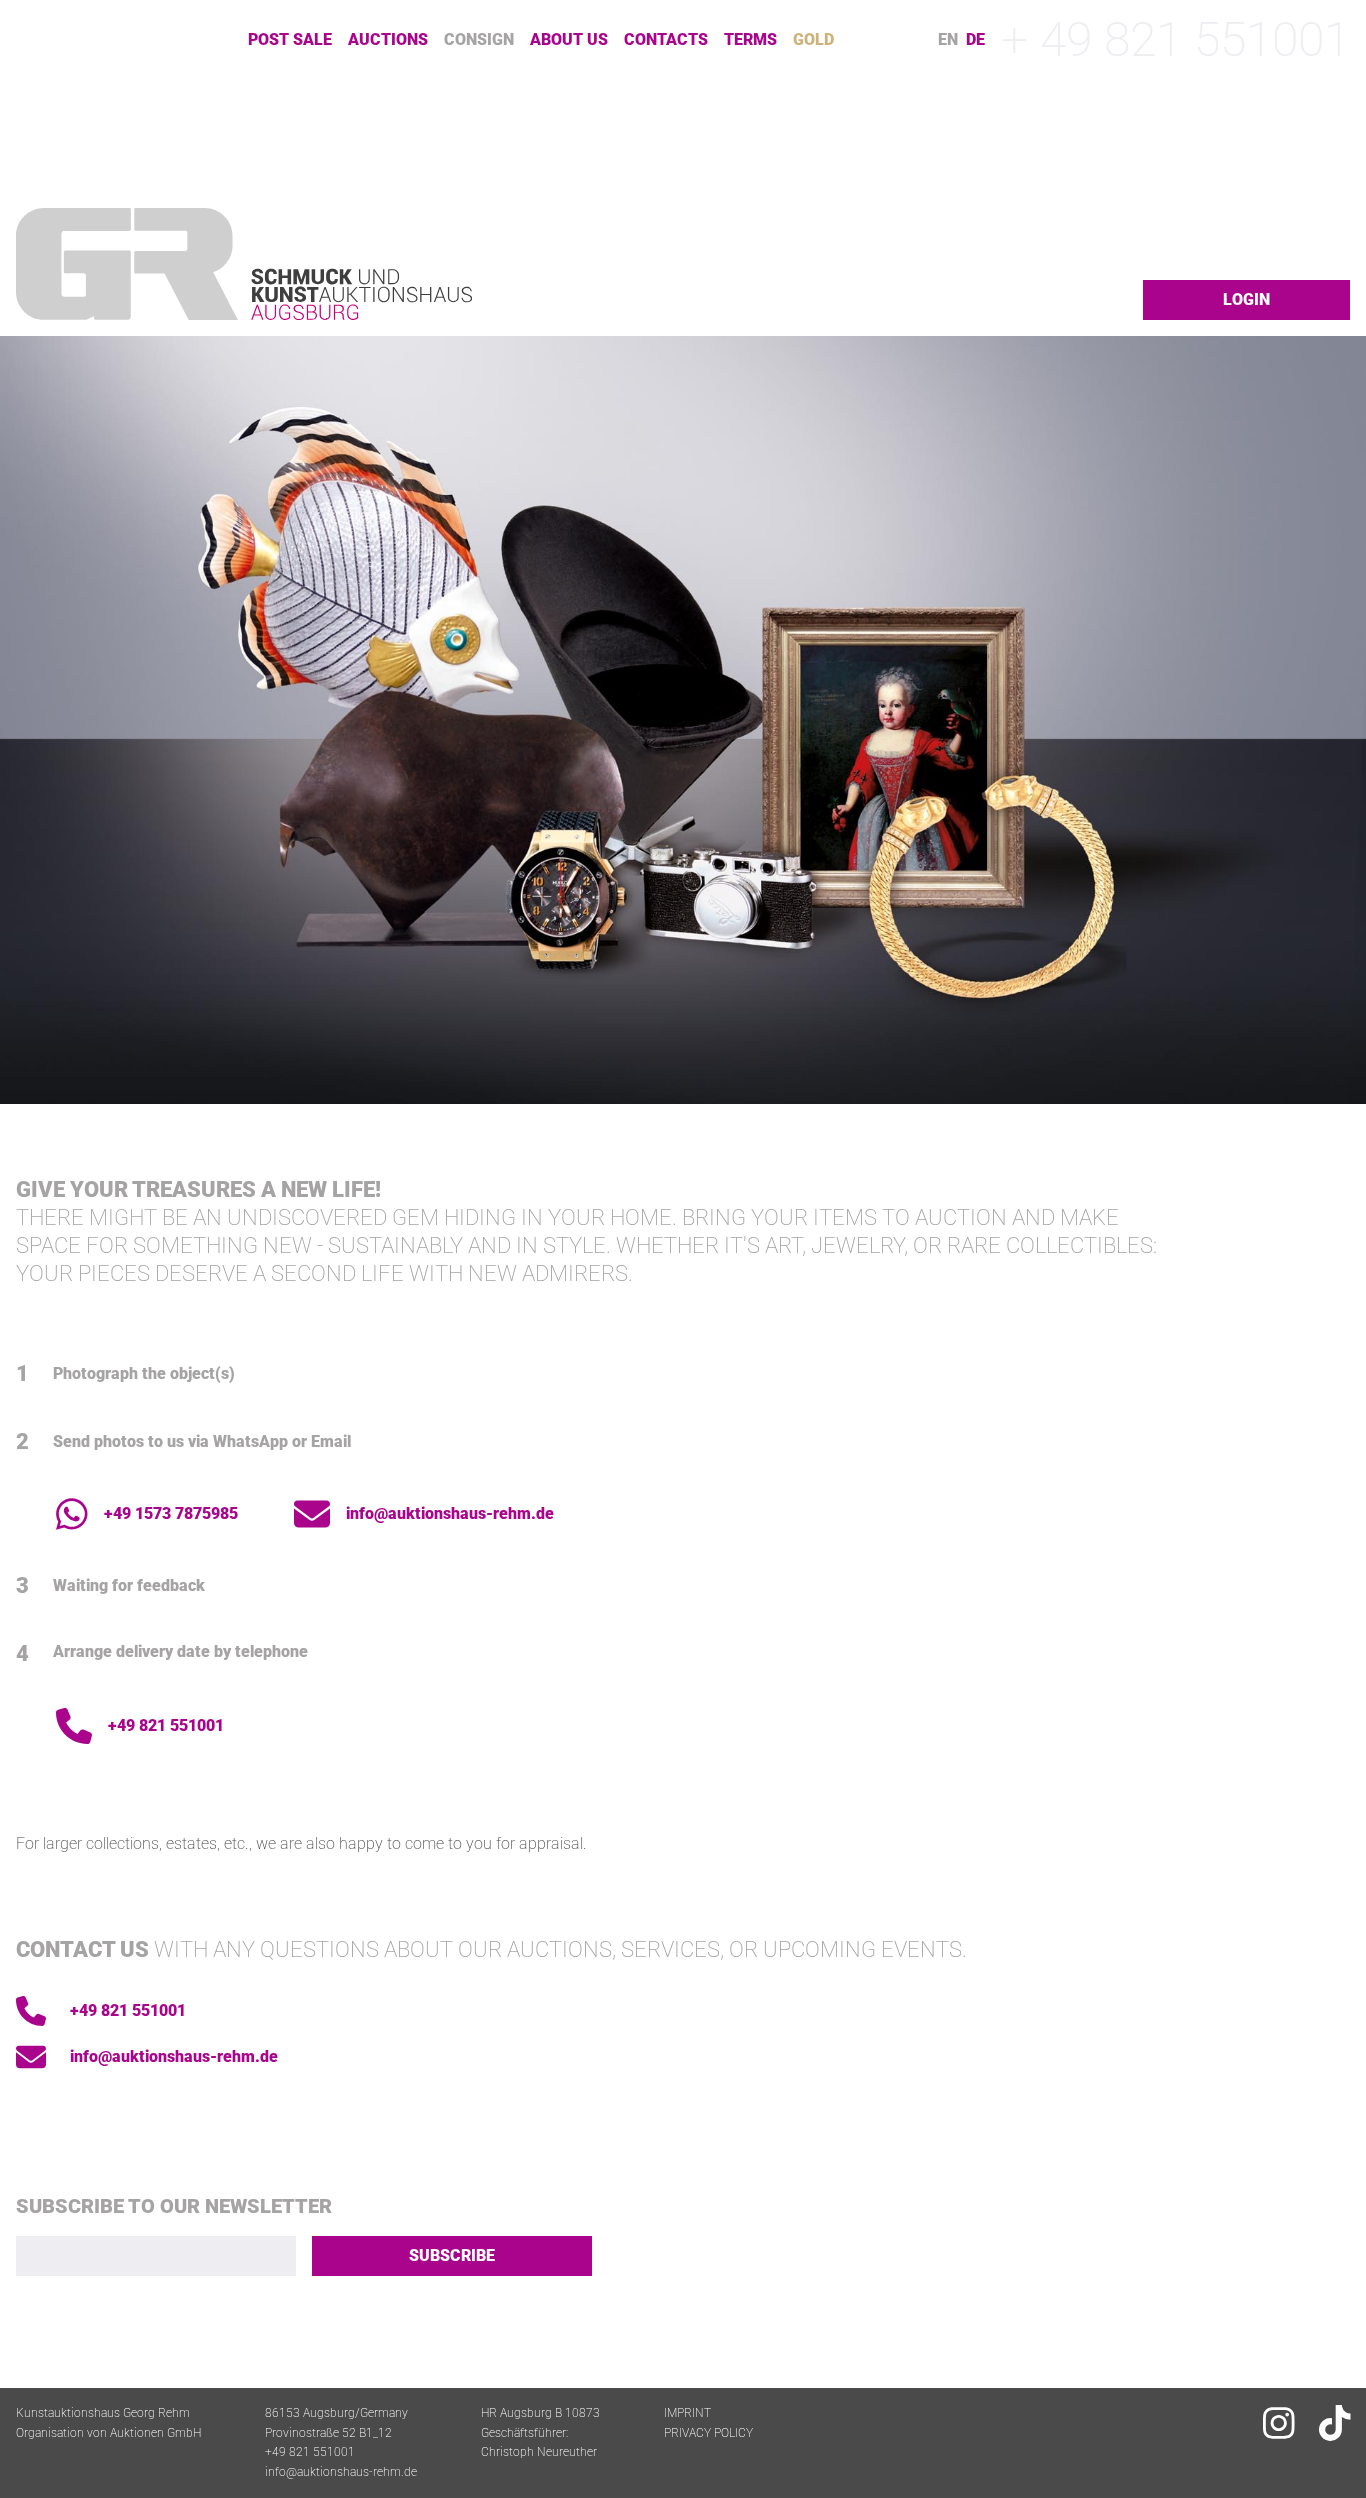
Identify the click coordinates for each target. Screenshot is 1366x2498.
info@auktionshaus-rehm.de (450, 1513)
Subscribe (452, 2255)
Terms (750, 39)
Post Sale (290, 39)
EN (948, 40)
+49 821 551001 (166, 1725)
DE (975, 40)
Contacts (666, 39)
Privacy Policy (708, 2433)
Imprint (687, 2413)
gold (813, 39)
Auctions (388, 39)
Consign (479, 39)
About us (569, 39)
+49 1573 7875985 (171, 1513)
